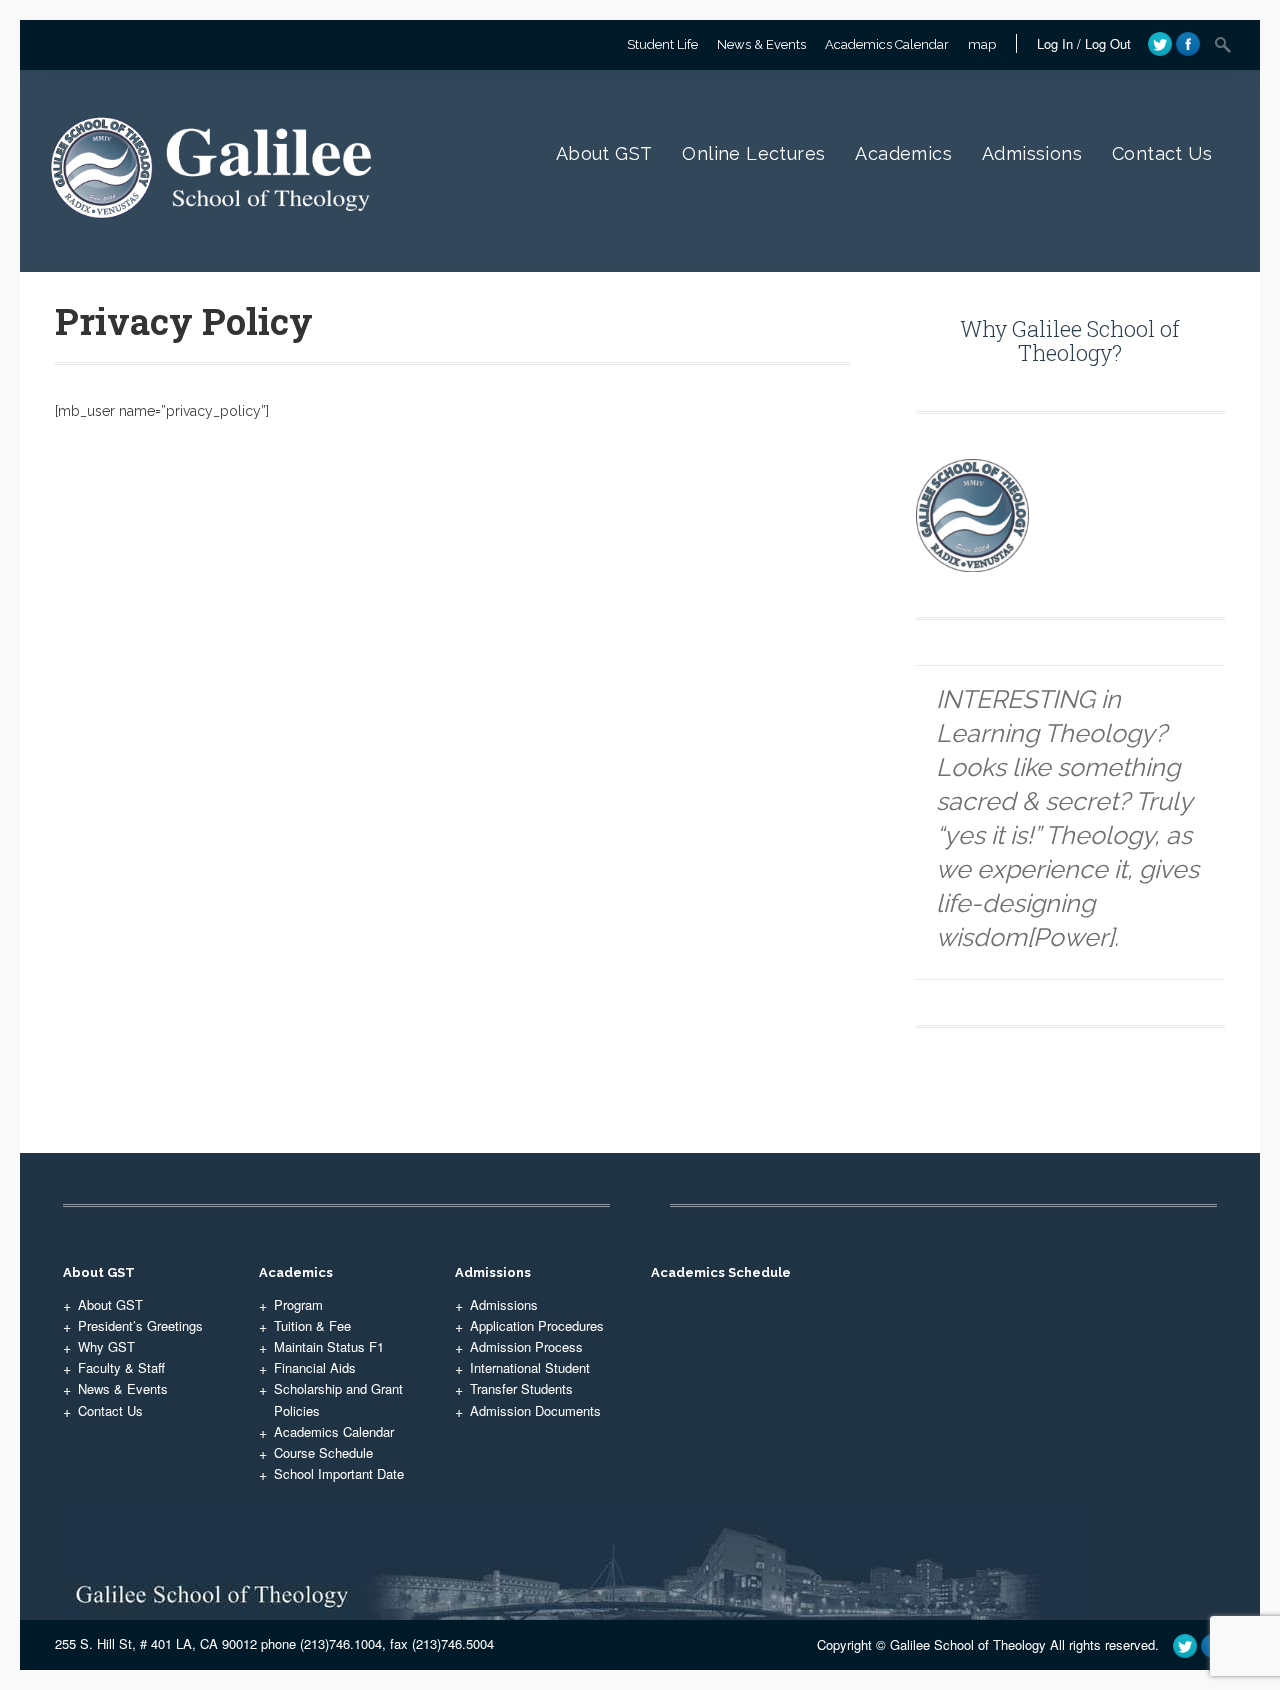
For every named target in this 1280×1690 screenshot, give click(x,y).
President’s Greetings (140, 1325)
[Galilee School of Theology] (217, 240)
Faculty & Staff (121, 1367)
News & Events (761, 44)
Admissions (1032, 153)
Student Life (662, 44)
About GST (604, 153)
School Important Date (339, 1473)
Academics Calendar (887, 44)
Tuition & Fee (312, 1325)
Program (298, 1304)
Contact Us (1162, 153)
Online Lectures (753, 153)
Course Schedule (323, 1452)
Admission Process (526, 1346)
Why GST (106, 1346)
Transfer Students (521, 1388)
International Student (530, 1367)
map (982, 44)
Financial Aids (315, 1367)
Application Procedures (537, 1325)
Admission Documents (535, 1410)
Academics (903, 153)
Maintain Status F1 (329, 1346)
